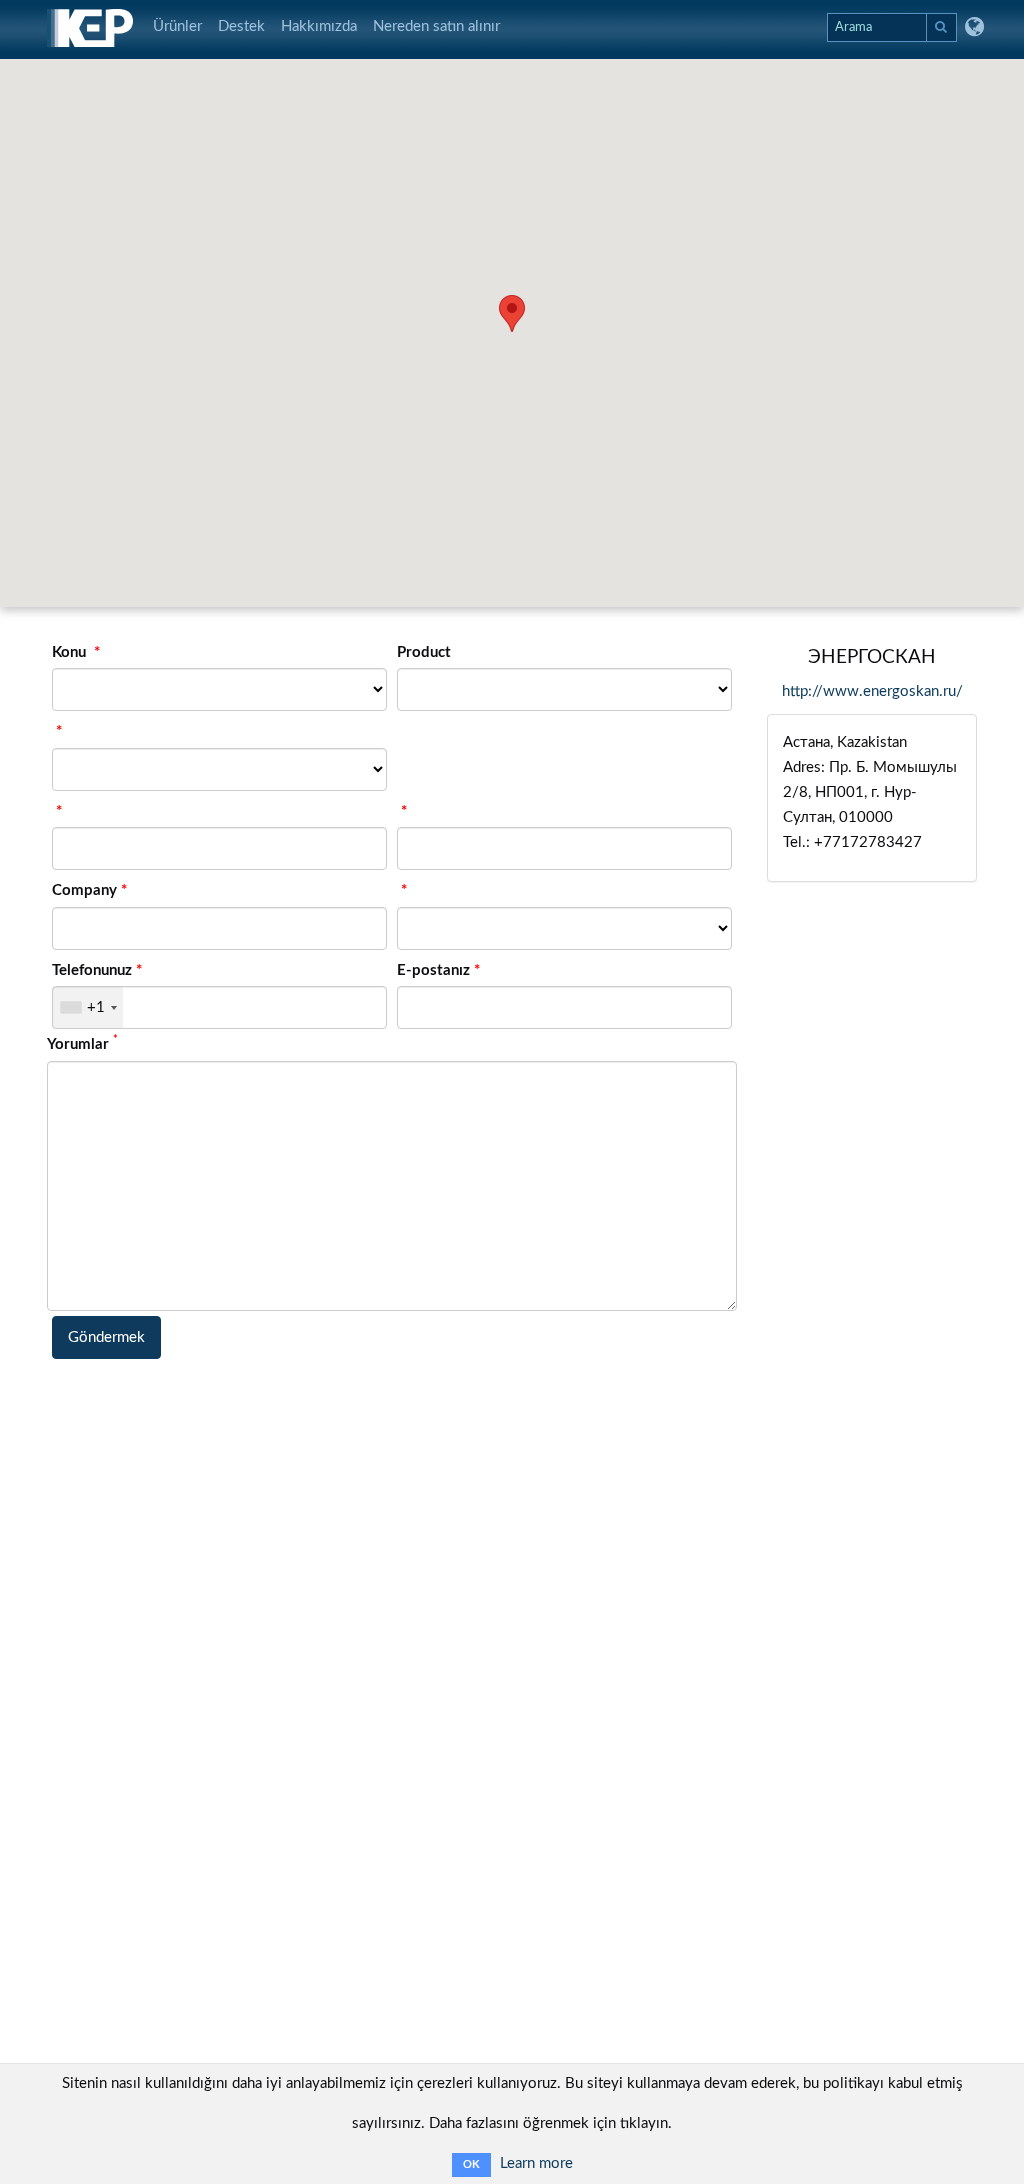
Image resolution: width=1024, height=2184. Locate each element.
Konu (71, 652)
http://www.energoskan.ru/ (872, 691)
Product (424, 652)
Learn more (536, 2163)
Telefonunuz (92, 970)
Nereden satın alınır (436, 26)
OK (471, 2164)
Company (84, 890)
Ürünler (177, 26)
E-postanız (433, 970)
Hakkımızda (319, 26)
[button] (512, 313)
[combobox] (88, 1007)
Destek (241, 26)
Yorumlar (82, 1043)
